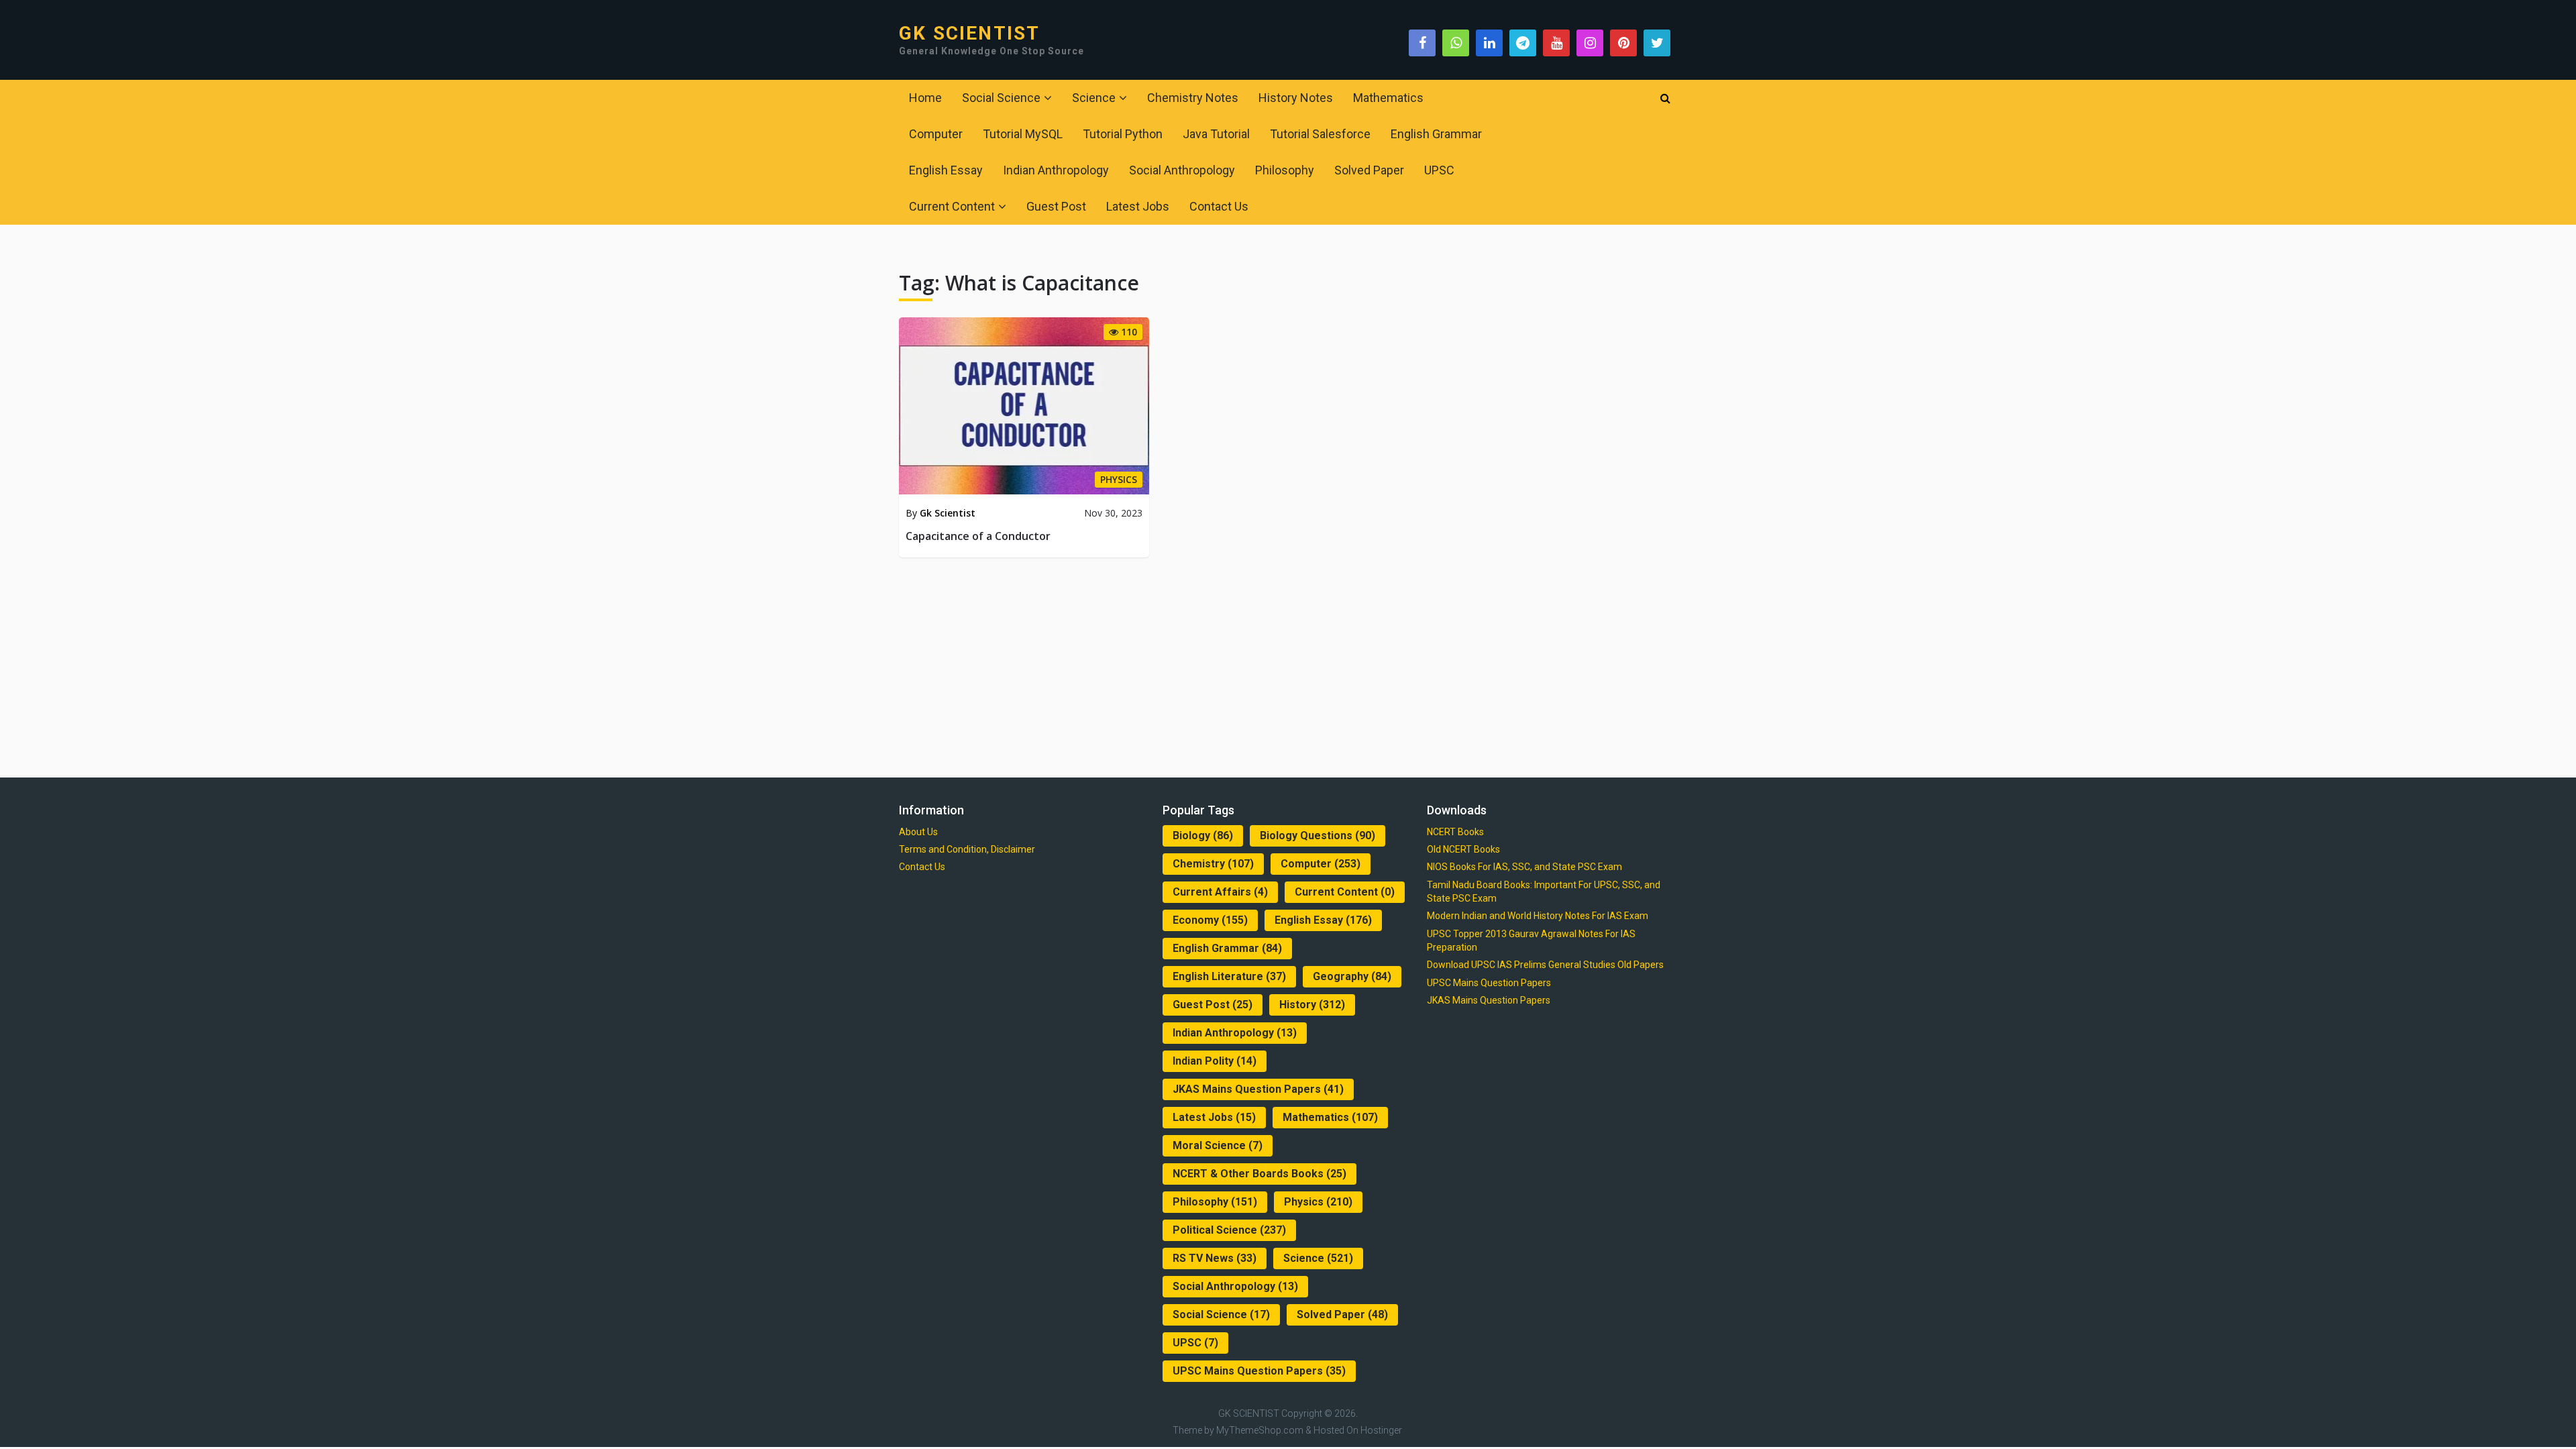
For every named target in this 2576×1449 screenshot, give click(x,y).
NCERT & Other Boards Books (1259, 1174)
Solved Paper (1369, 170)
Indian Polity (1215, 1061)
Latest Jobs (1138, 206)
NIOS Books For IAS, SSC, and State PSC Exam (1524, 867)
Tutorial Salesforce (1320, 134)
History (1312, 1005)
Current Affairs (1220, 892)
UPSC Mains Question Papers (1259, 1371)
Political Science (1229, 1230)
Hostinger (1381, 1430)
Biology (1203, 836)
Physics (1318, 1202)
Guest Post (1056, 206)
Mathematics (1388, 98)
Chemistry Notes (1193, 98)
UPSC (1439, 170)
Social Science (1001, 98)
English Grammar (1436, 134)
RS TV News (1215, 1258)
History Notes (1296, 98)
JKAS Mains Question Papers (1258, 1089)
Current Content (952, 206)
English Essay (946, 170)
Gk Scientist (948, 513)
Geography (1352, 976)
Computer (936, 134)
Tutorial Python (1123, 134)
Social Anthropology (1182, 170)
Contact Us (1219, 206)
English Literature (1229, 976)
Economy (1210, 920)
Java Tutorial (1216, 134)
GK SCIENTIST (969, 34)
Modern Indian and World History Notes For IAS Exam (1538, 916)
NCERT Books (1455, 832)
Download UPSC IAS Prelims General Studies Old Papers (1545, 965)
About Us (918, 832)
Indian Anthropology (1056, 170)
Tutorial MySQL (1023, 134)
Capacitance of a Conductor (978, 536)
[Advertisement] (1288, 665)
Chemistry (1213, 864)
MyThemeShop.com (1260, 1430)
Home (925, 98)
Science (1094, 98)
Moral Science (1218, 1145)
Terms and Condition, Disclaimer (967, 849)
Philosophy (1285, 170)
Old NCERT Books (1463, 849)
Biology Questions (1318, 836)
